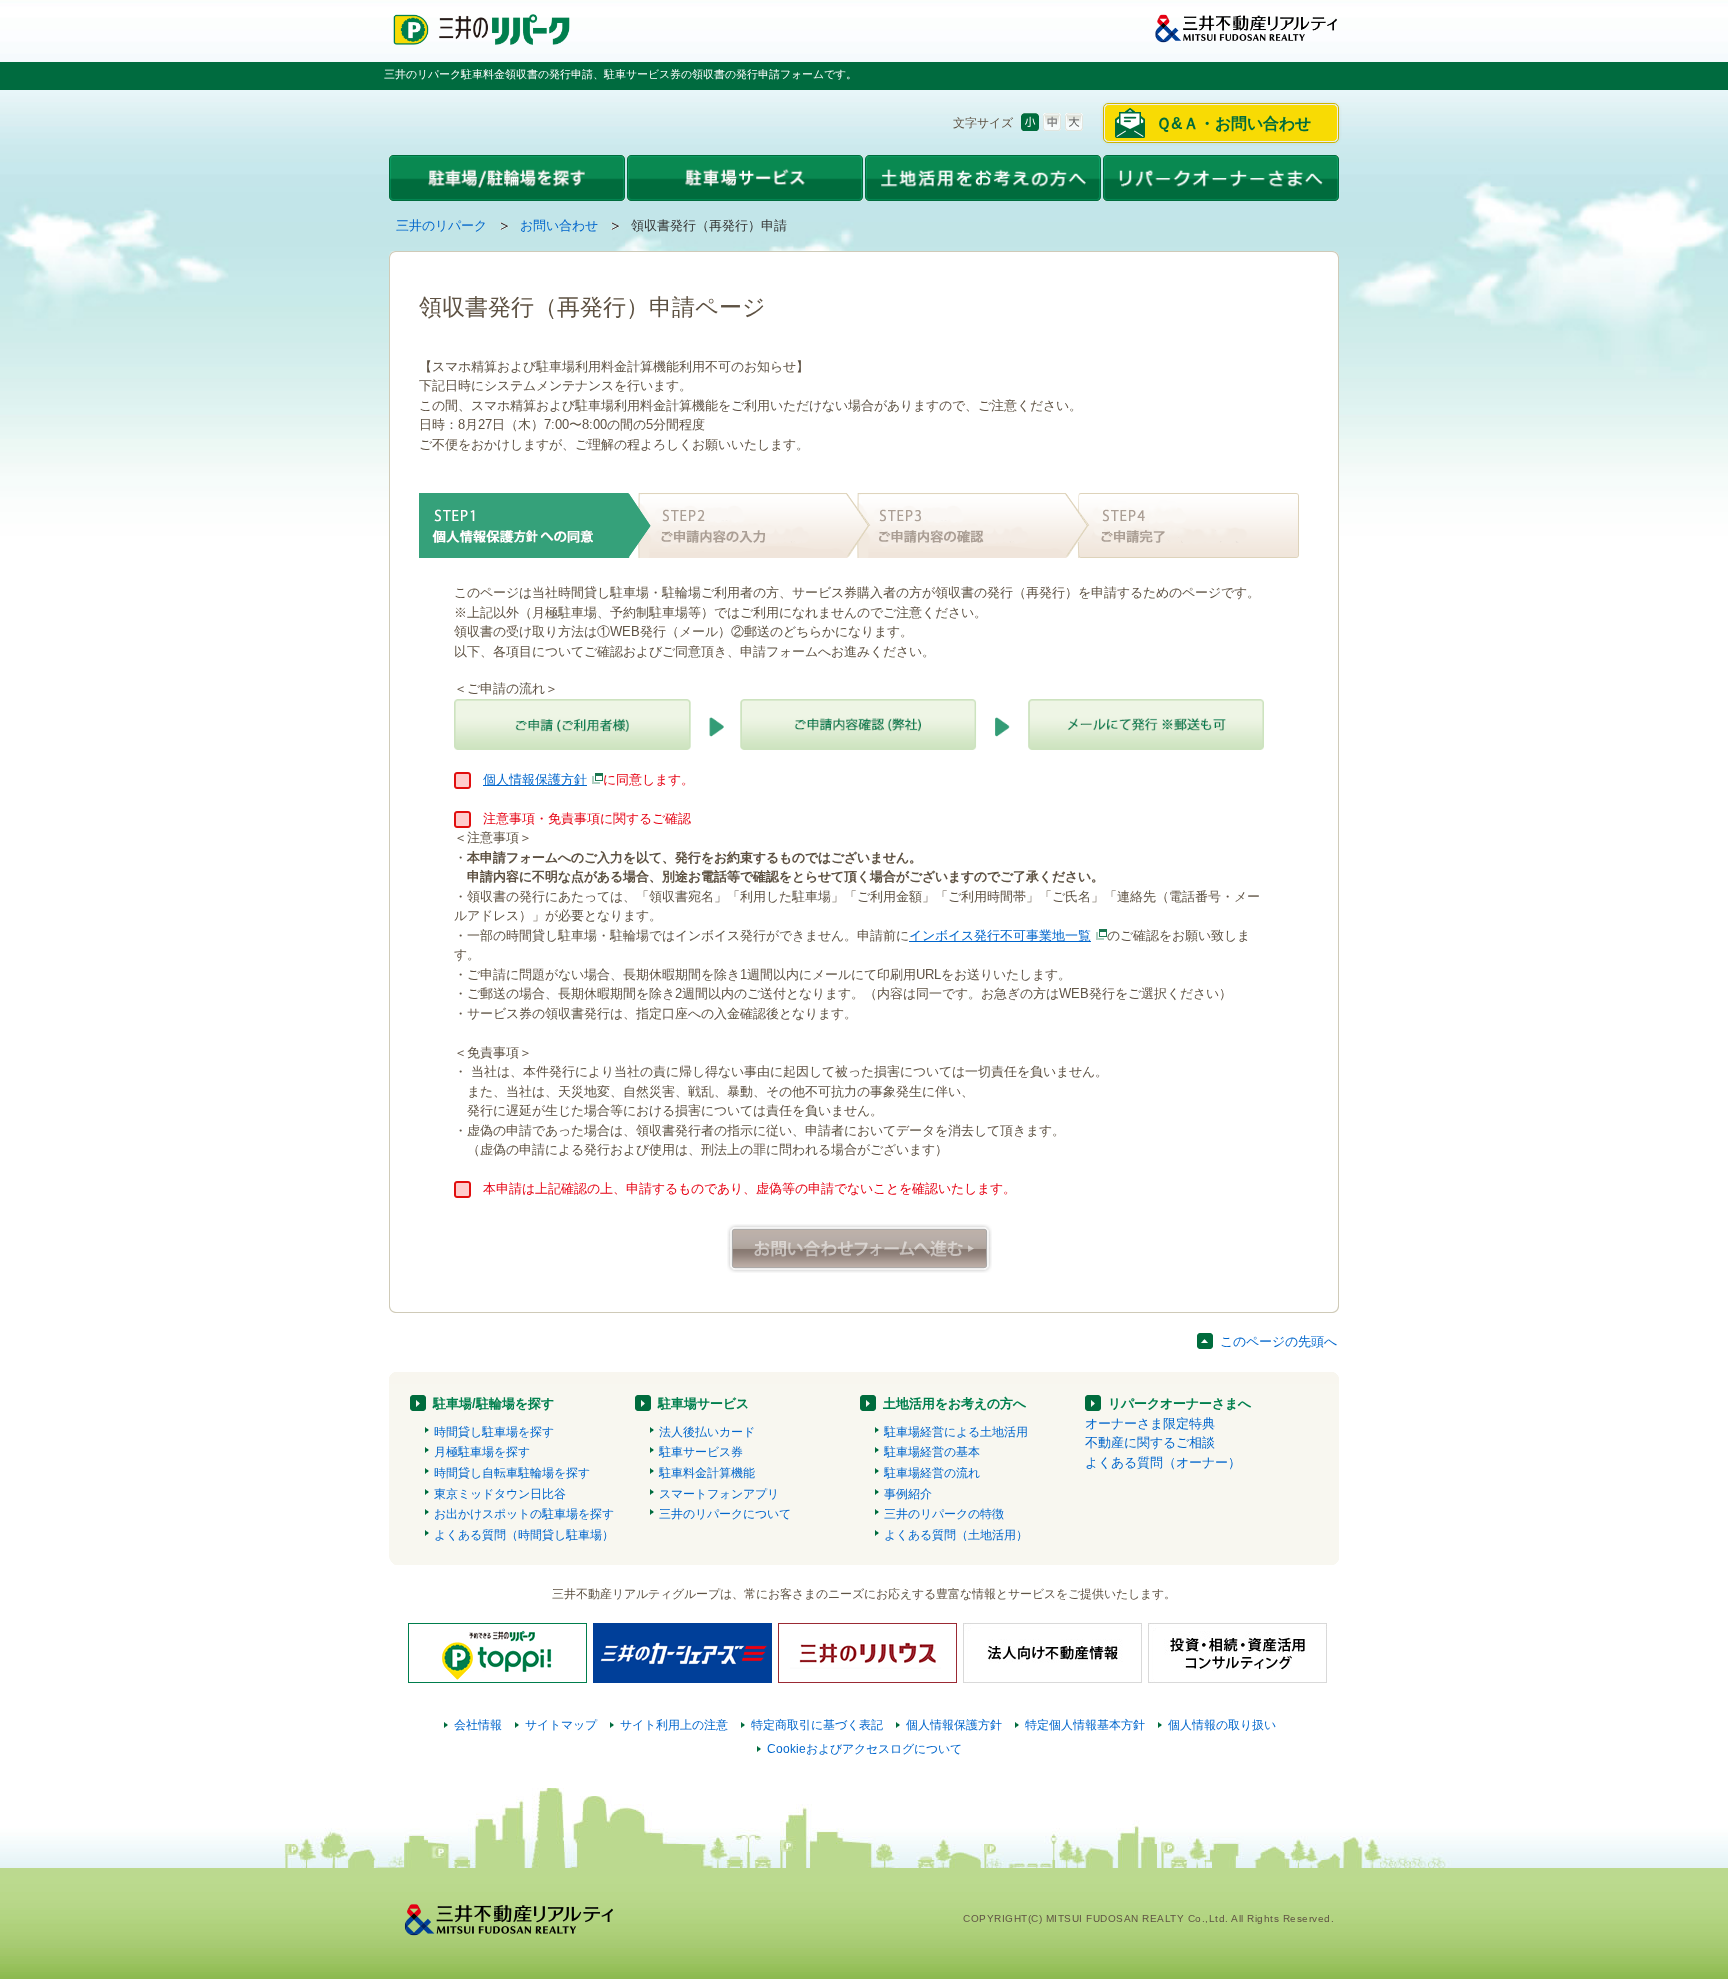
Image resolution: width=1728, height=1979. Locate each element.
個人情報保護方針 (535, 779)
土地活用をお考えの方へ (954, 1403)
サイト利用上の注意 (674, 1725)
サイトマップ (561, 1725)
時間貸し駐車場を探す (494, 1432)
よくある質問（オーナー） (1163, 1462)
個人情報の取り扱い (1222, 1725)
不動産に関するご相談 (1150, 1442)
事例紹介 (908, 1494)
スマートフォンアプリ (719, 1494)
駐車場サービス (703, 1403)
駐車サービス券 (701, 1452)
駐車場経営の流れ (932, 1473)
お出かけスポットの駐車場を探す (524, 1514)
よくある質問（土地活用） (956, 1535)
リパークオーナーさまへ (1179, 1403)
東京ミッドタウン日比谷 (500, 1494)
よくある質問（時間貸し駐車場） (524, 1535)
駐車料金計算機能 (707, 1473)
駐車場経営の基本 (932, 1452)
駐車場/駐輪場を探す (493, 1403)
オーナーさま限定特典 (1150, 1423)
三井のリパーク (441, 225)
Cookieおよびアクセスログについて (864, 1749)
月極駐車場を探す (482, 1452)
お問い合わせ (559, 225)
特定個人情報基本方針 (1085, 1725)
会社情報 (478, 1725)
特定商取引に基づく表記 (817, 1725)
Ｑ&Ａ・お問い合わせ (1233, 123)
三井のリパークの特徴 (944, 1514)
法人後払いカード (707, 1432)
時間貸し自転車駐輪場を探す (512, 1473)
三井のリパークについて (725, 1514)
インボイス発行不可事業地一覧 (1000, 935)
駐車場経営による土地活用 (956, 1432)
